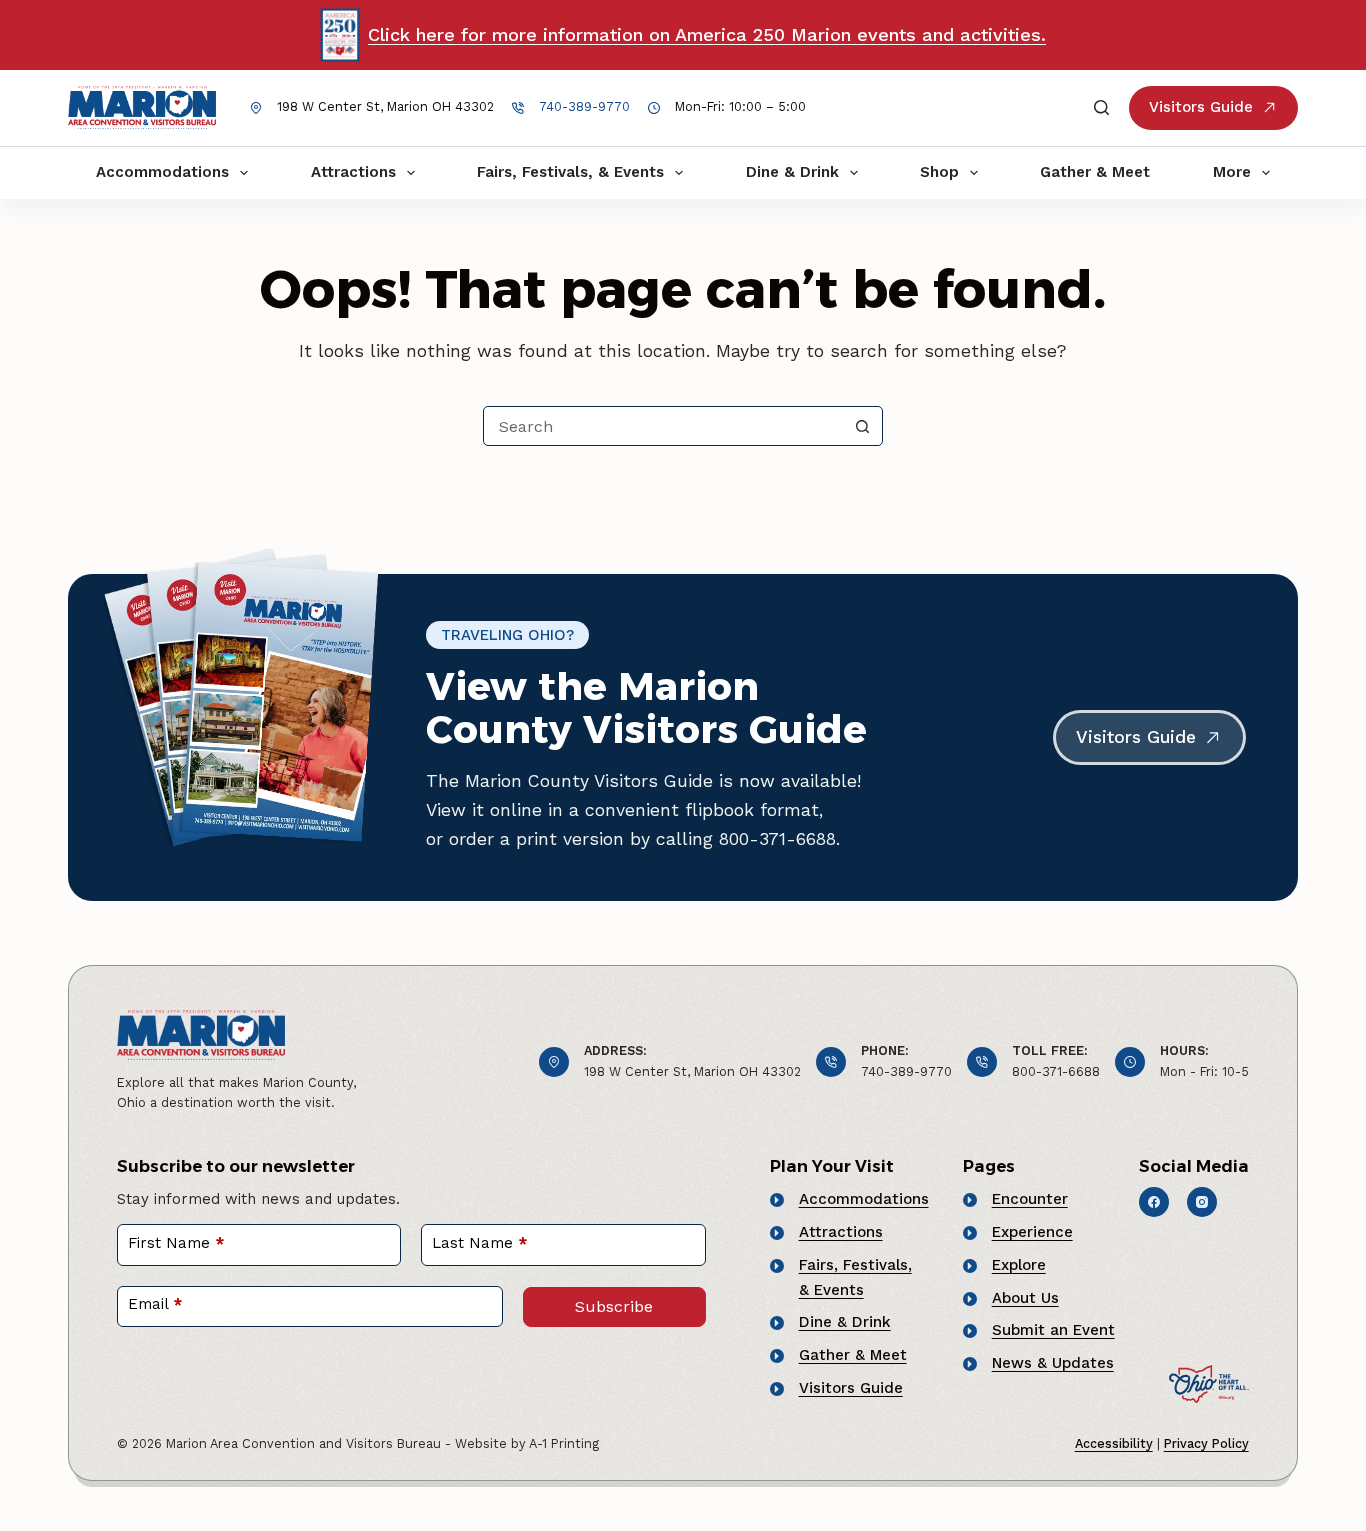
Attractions (353, 172)
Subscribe (614, 1306)
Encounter (1030, 1199)
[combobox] (664, 426)
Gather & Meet (1095, 172)
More (1232, 172)
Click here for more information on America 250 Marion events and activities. (707, 34)
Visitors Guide (1201, 107)
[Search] (1101, 107)
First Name (176, 1243)
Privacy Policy (1206, 1443)
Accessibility (1114, 1443)
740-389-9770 (584, 106)
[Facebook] (1154, 1202)
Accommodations (162, 172)
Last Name (479, 1243)
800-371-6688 (1056, 1071)
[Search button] (863, 426)
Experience (1032, 1232)
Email (155, 1304)
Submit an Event (1053, 1330)
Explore (1019, 1265)
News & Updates (1053, 1363)
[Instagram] (1202, 1202)
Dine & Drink (792, 172)
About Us (1025, 1298)
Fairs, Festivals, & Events (570, 172)
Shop (939, 172)
